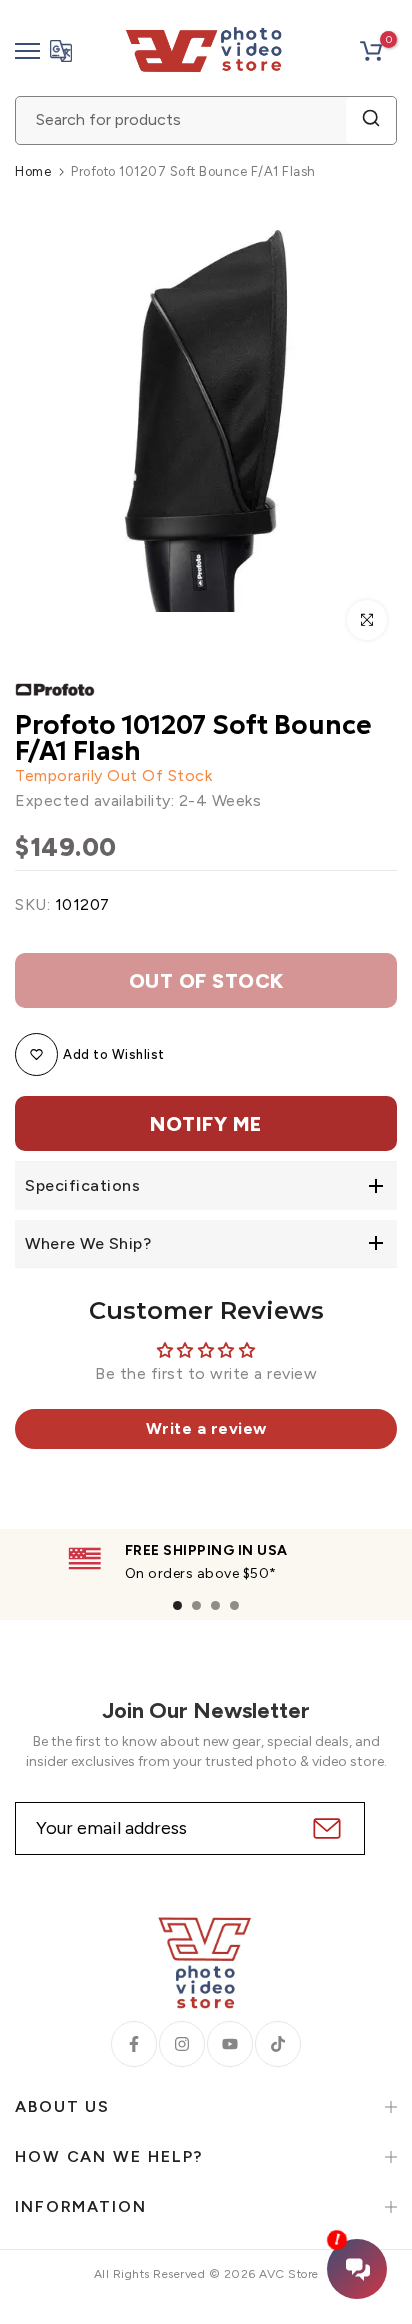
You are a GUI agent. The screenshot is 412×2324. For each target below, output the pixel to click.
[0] (371, 51)
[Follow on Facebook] (134, 2044)
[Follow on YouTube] (230, 2044)
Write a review (206, 1428)
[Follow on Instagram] (182, 2044)
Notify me (206, 1124)
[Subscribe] (324, 1828)
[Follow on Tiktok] (278, 2044)
